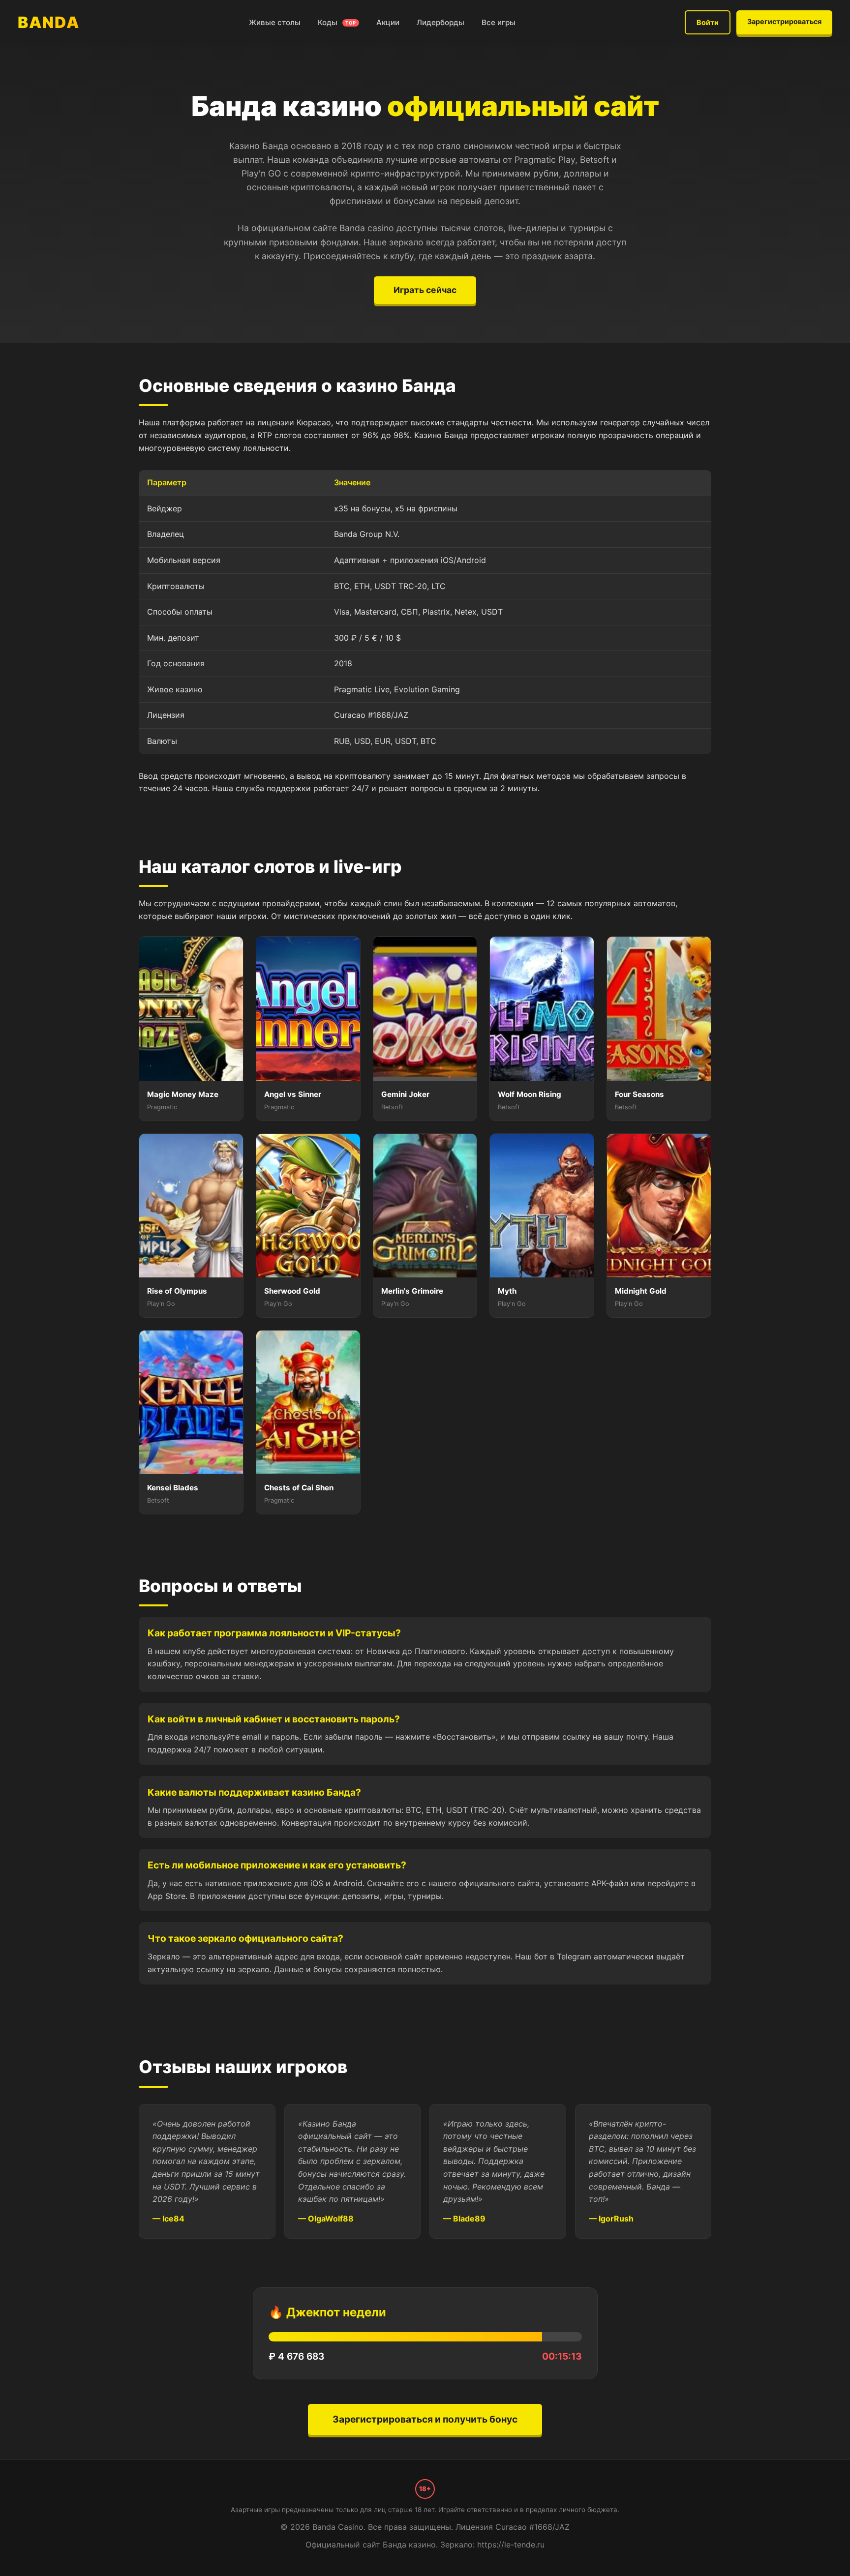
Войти (708, 22)
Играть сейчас (425, 290)
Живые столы (275, 22)
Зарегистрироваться (784, 21)
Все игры (499, 22)
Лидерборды (440, 22)
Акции (388, 22)
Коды (337, 22)
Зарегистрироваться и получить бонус (425, 2419)
